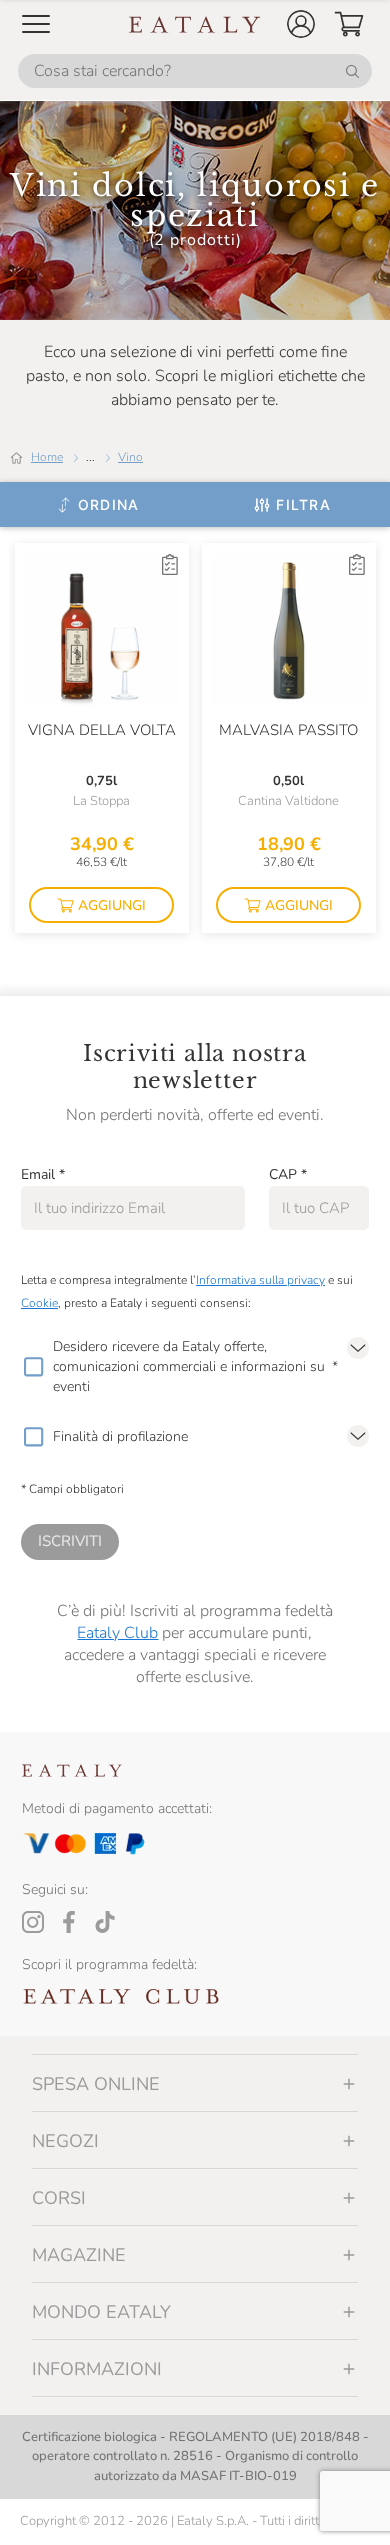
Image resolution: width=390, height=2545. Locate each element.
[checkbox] (33, 1367)
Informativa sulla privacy (260, 1280)
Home (47, 457)
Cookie (39, 1303)
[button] (301, 24)
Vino (130, 457)
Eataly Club (117, 1633)
